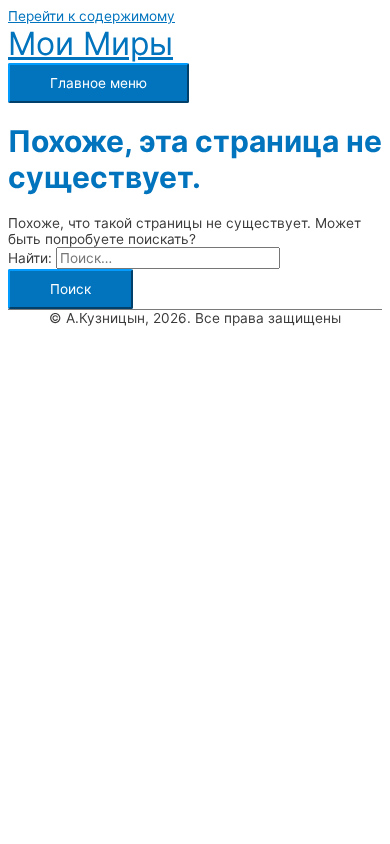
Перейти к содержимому (91, 16)
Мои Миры (90, 43)
